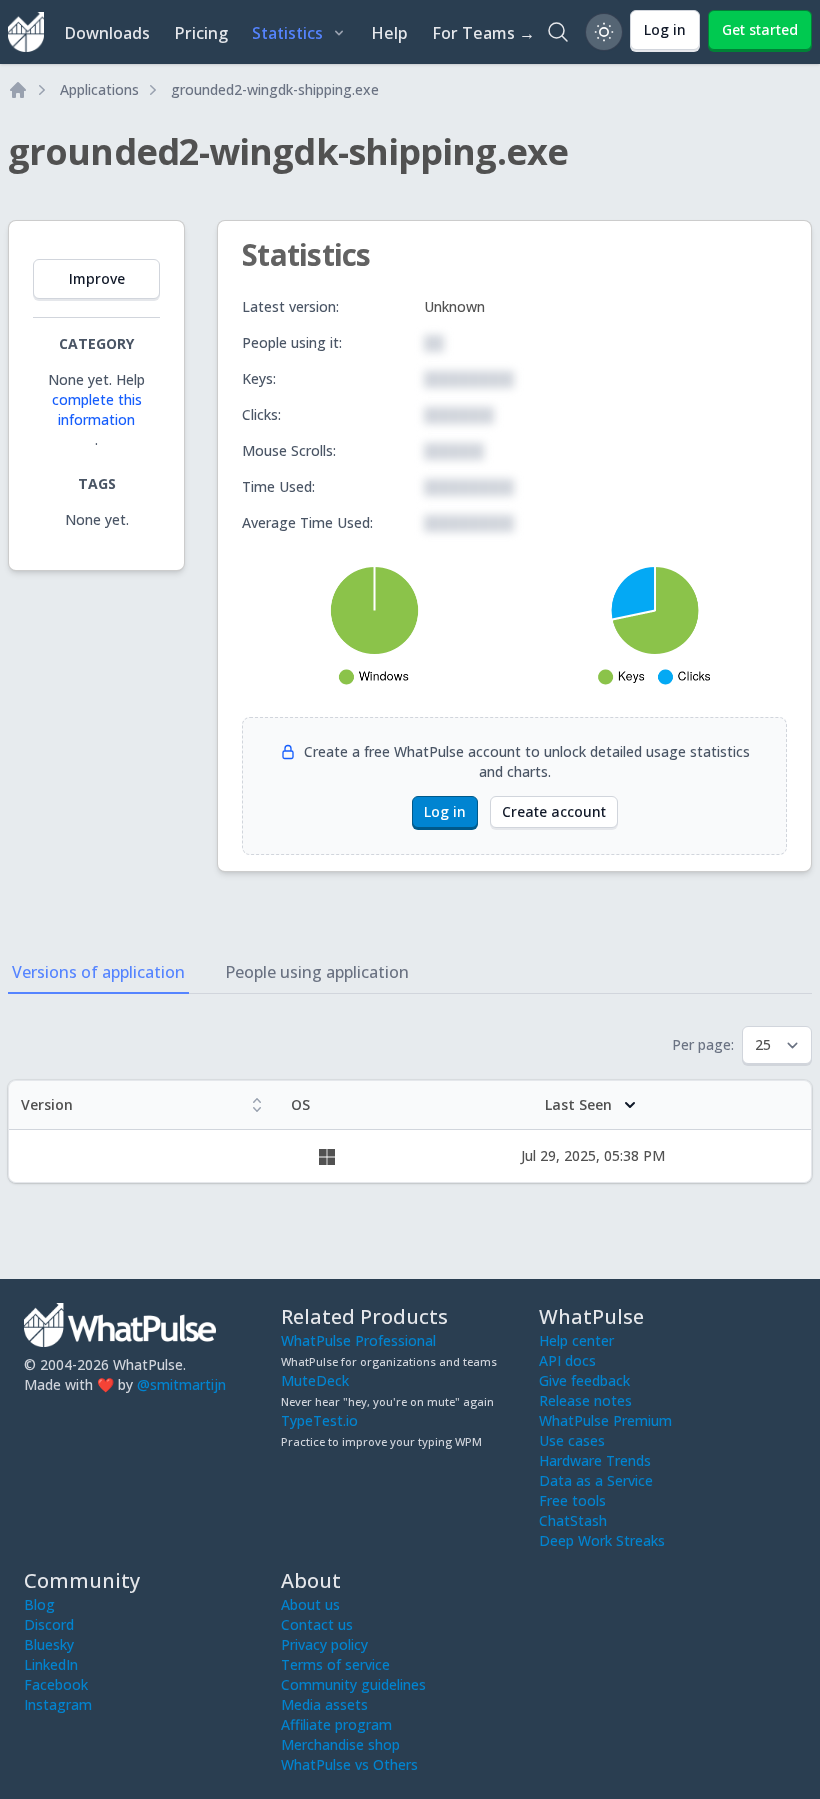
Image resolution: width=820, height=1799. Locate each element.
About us (310, 1604)
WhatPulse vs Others (349, 1764)
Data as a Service (596, 1480)
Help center (576, 1340)
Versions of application (98, 972)
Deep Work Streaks (602, 1540)
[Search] (558, 32)
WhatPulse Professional (358, 1340)
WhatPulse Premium (605, 1420)
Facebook (56, 1684)
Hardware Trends (595, 1460)
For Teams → (483, 33)
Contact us (317, 1624)
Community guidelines (353, 1684)
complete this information (97, 409)
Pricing (201, 33)
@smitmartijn (181, 1384)
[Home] (18, 90)
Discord (49, 1624)
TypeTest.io (319, 1420)
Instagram (58, 1704)
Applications (99, 89)
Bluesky (49, 1644)
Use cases (572, 1440)
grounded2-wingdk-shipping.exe (275, 89)
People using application (317, 972)
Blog (39, 1604)
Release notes (585, 1400)
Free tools (572, 1500)
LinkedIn (51, 1664)
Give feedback (584, 1380)
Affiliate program (336, 1724)
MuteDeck (315, 1380)
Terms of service (335, 1664)
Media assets (324, 1704)
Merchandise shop (340, 1744)
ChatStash (573, 1520)
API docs (567, 1360)
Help (389, 33)
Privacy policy (324, 1644)
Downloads (107, 33)
